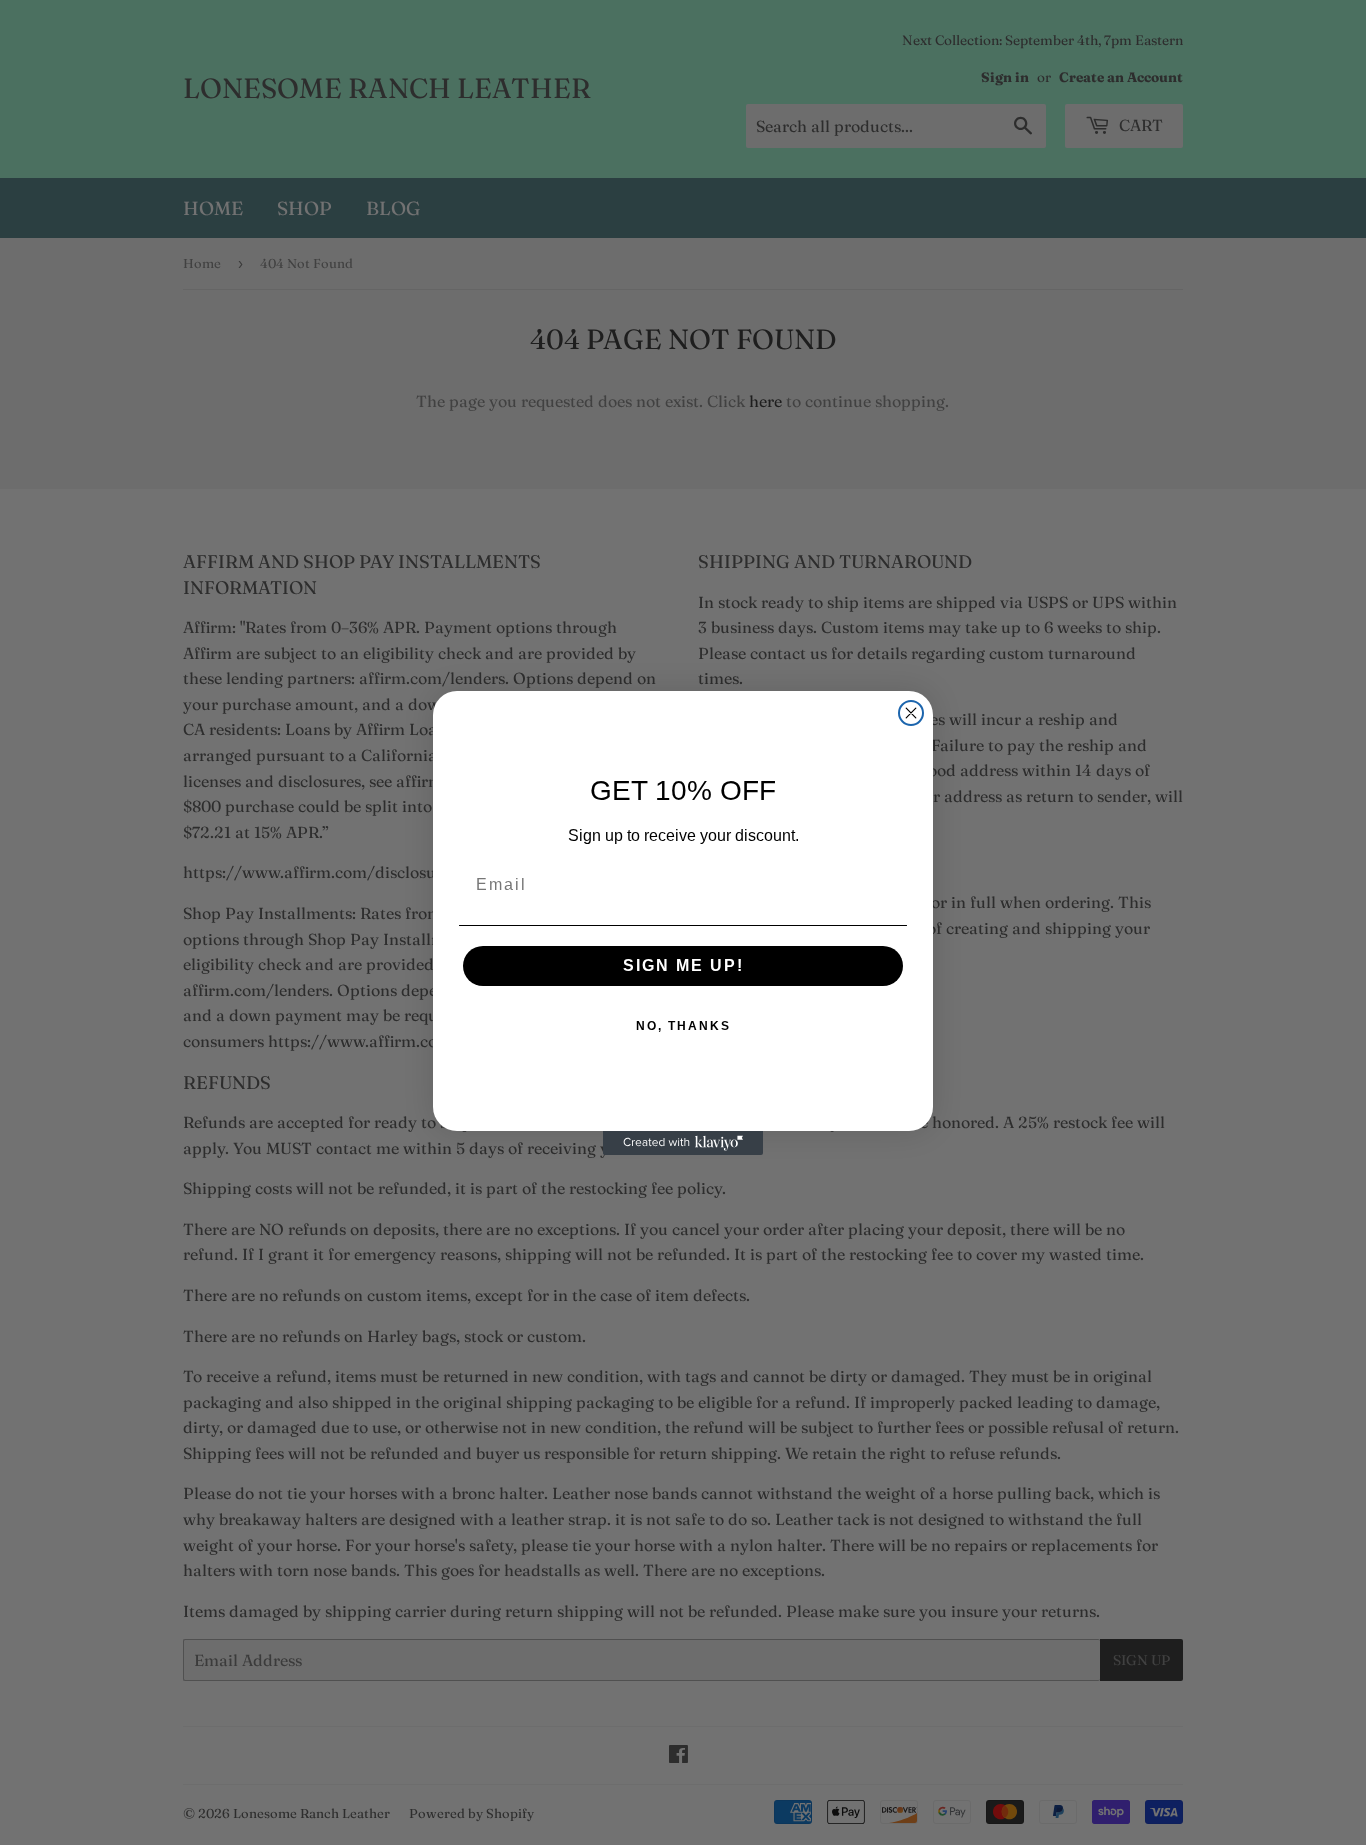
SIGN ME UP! (683, 965)
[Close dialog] (911, 713)
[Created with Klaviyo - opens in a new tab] (683, 1143)
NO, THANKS (683, 1026)
